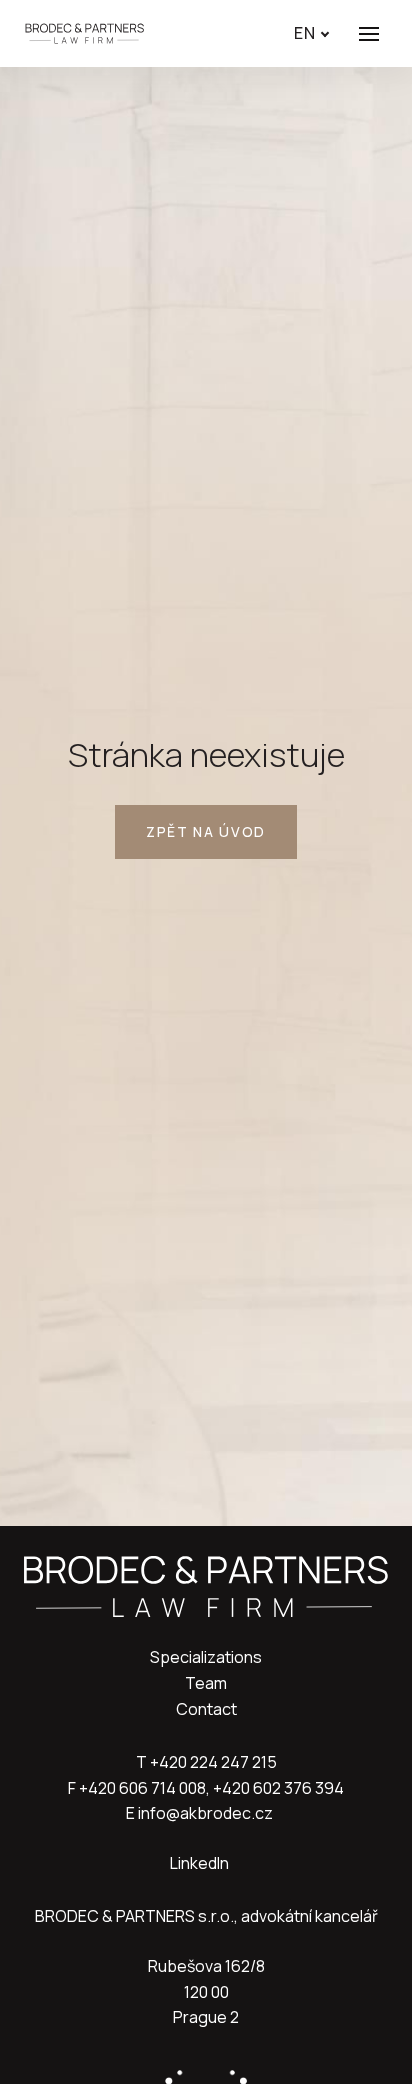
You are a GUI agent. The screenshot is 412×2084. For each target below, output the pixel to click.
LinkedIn (199, 1863)
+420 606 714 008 (142, 1788)
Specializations (206, 1657)
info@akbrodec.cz (205, 1813)
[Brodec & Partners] (84, 33)
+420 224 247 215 (213, 1762)
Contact (206, 1709)
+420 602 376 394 (278, 1788)
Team (206, 1683)
